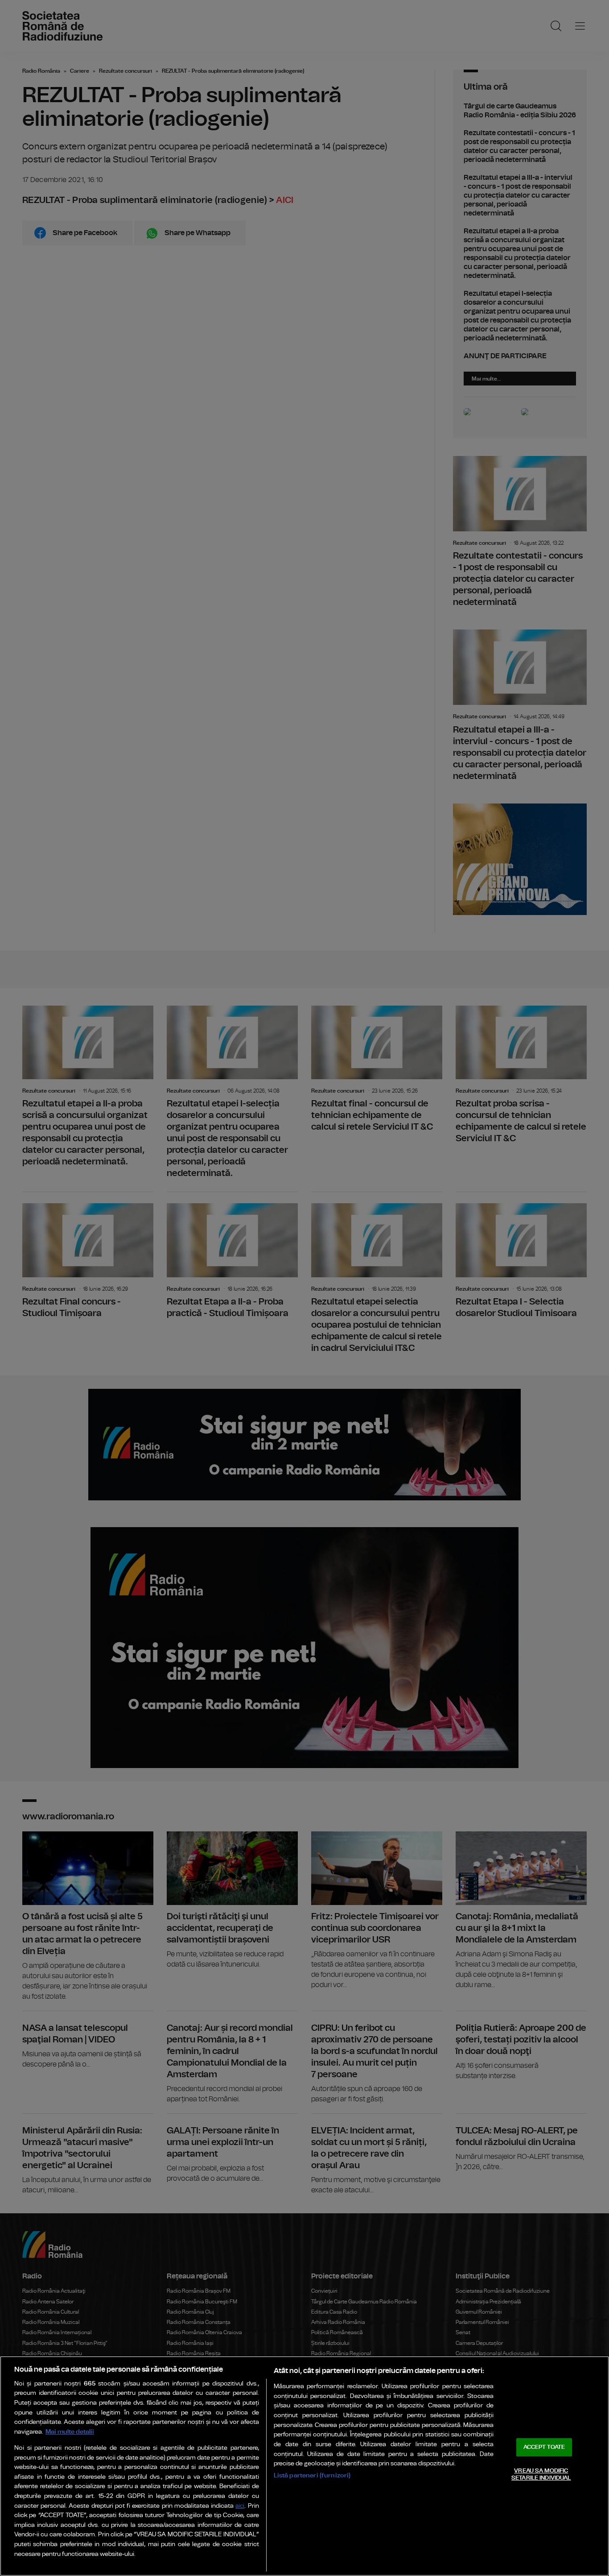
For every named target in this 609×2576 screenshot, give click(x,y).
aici (240, 2506)
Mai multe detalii (70, 2432)
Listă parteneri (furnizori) (312, 2475)
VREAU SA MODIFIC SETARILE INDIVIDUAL (541, 2475)
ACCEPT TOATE (544, 2447)
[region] (304, 2466)
